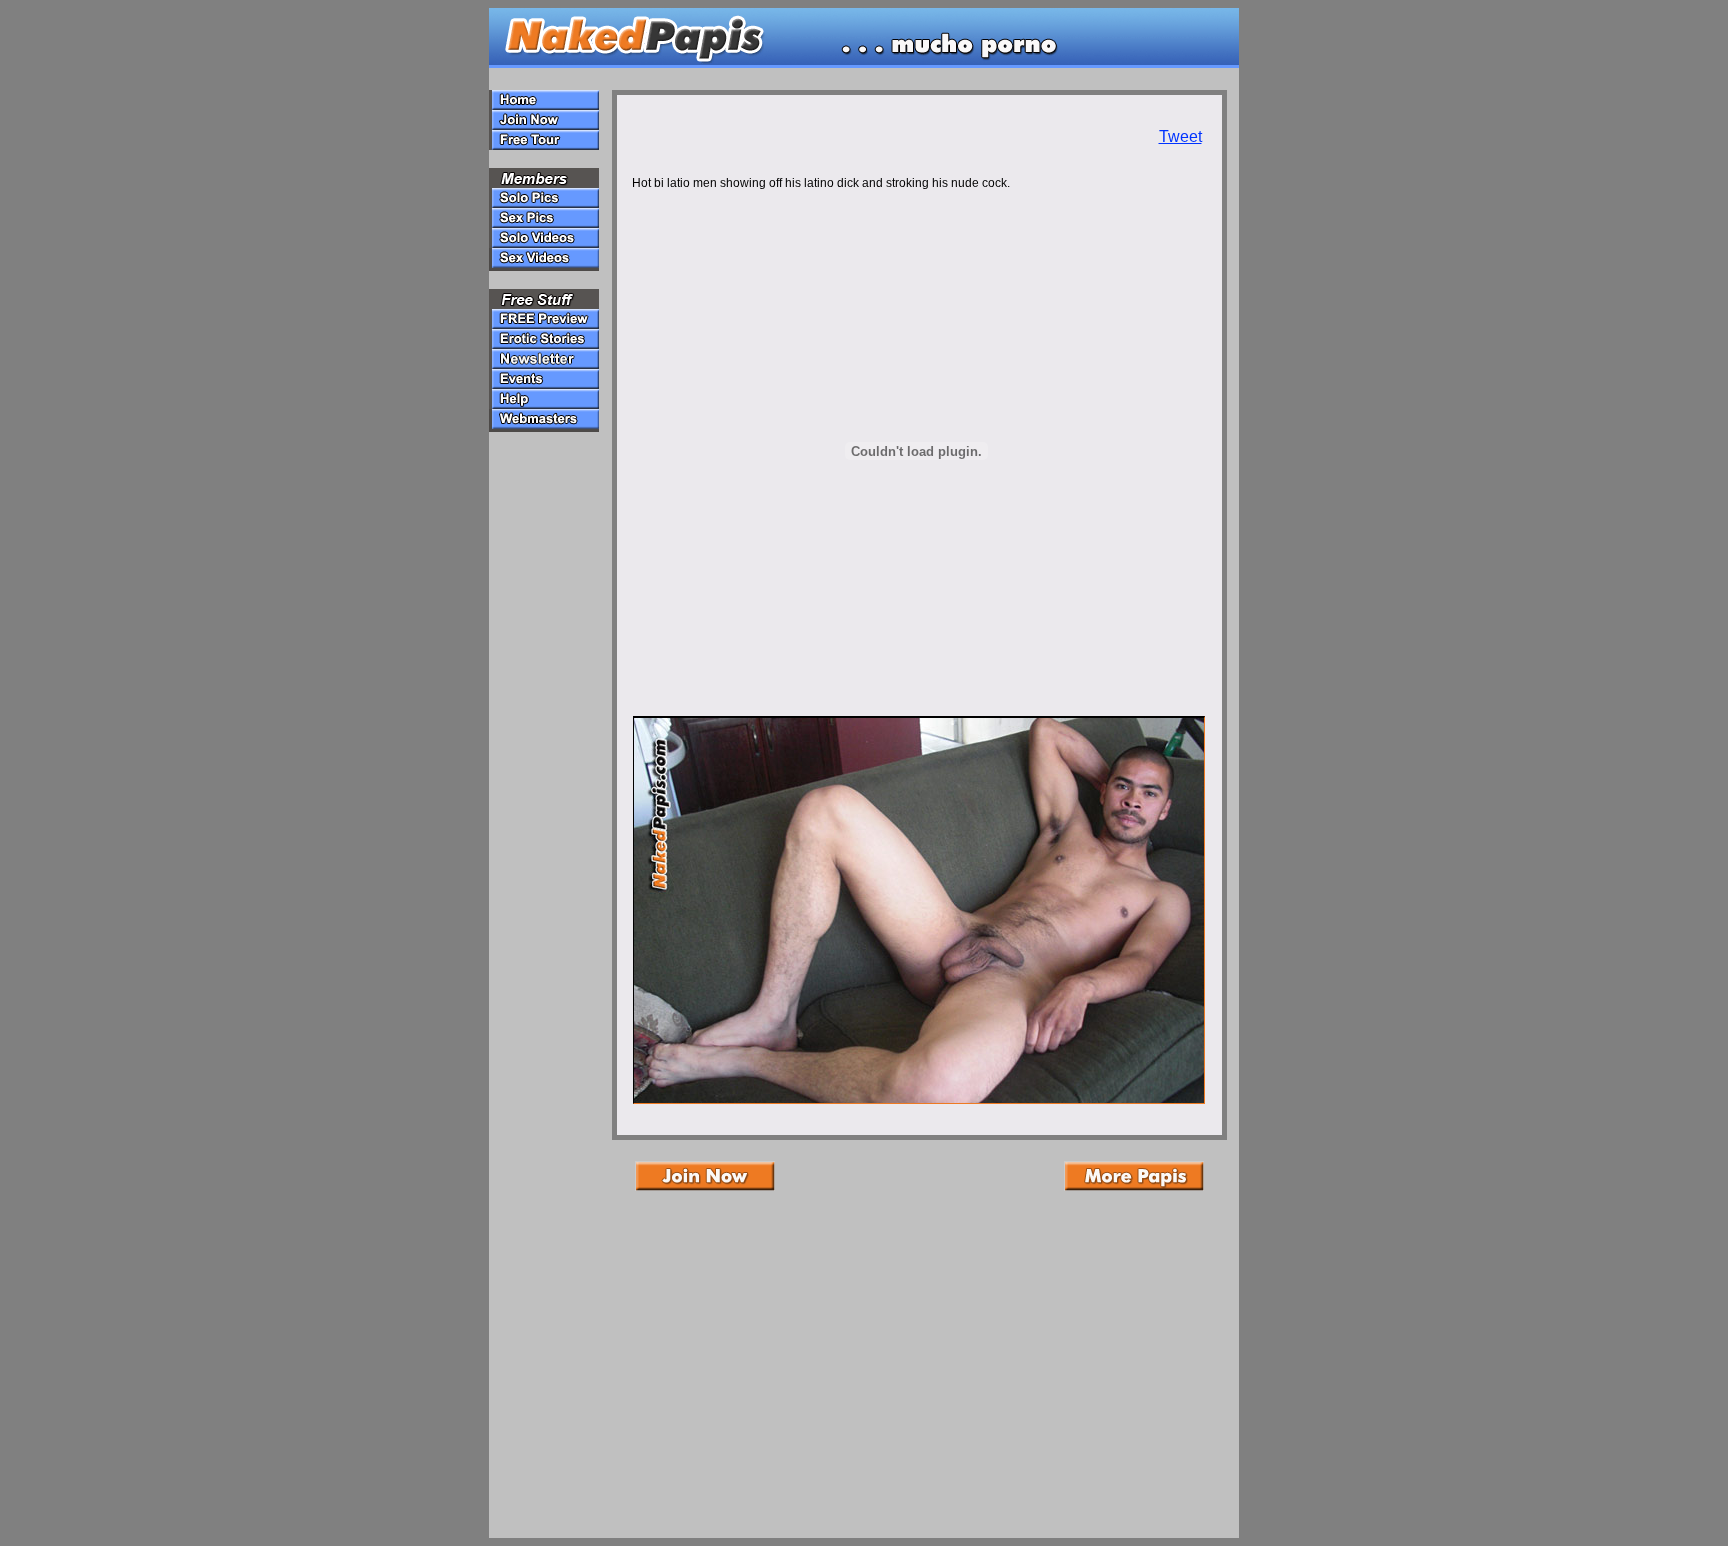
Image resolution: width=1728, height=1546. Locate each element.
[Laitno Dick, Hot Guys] (919, 1098)
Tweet (1180, 136)
